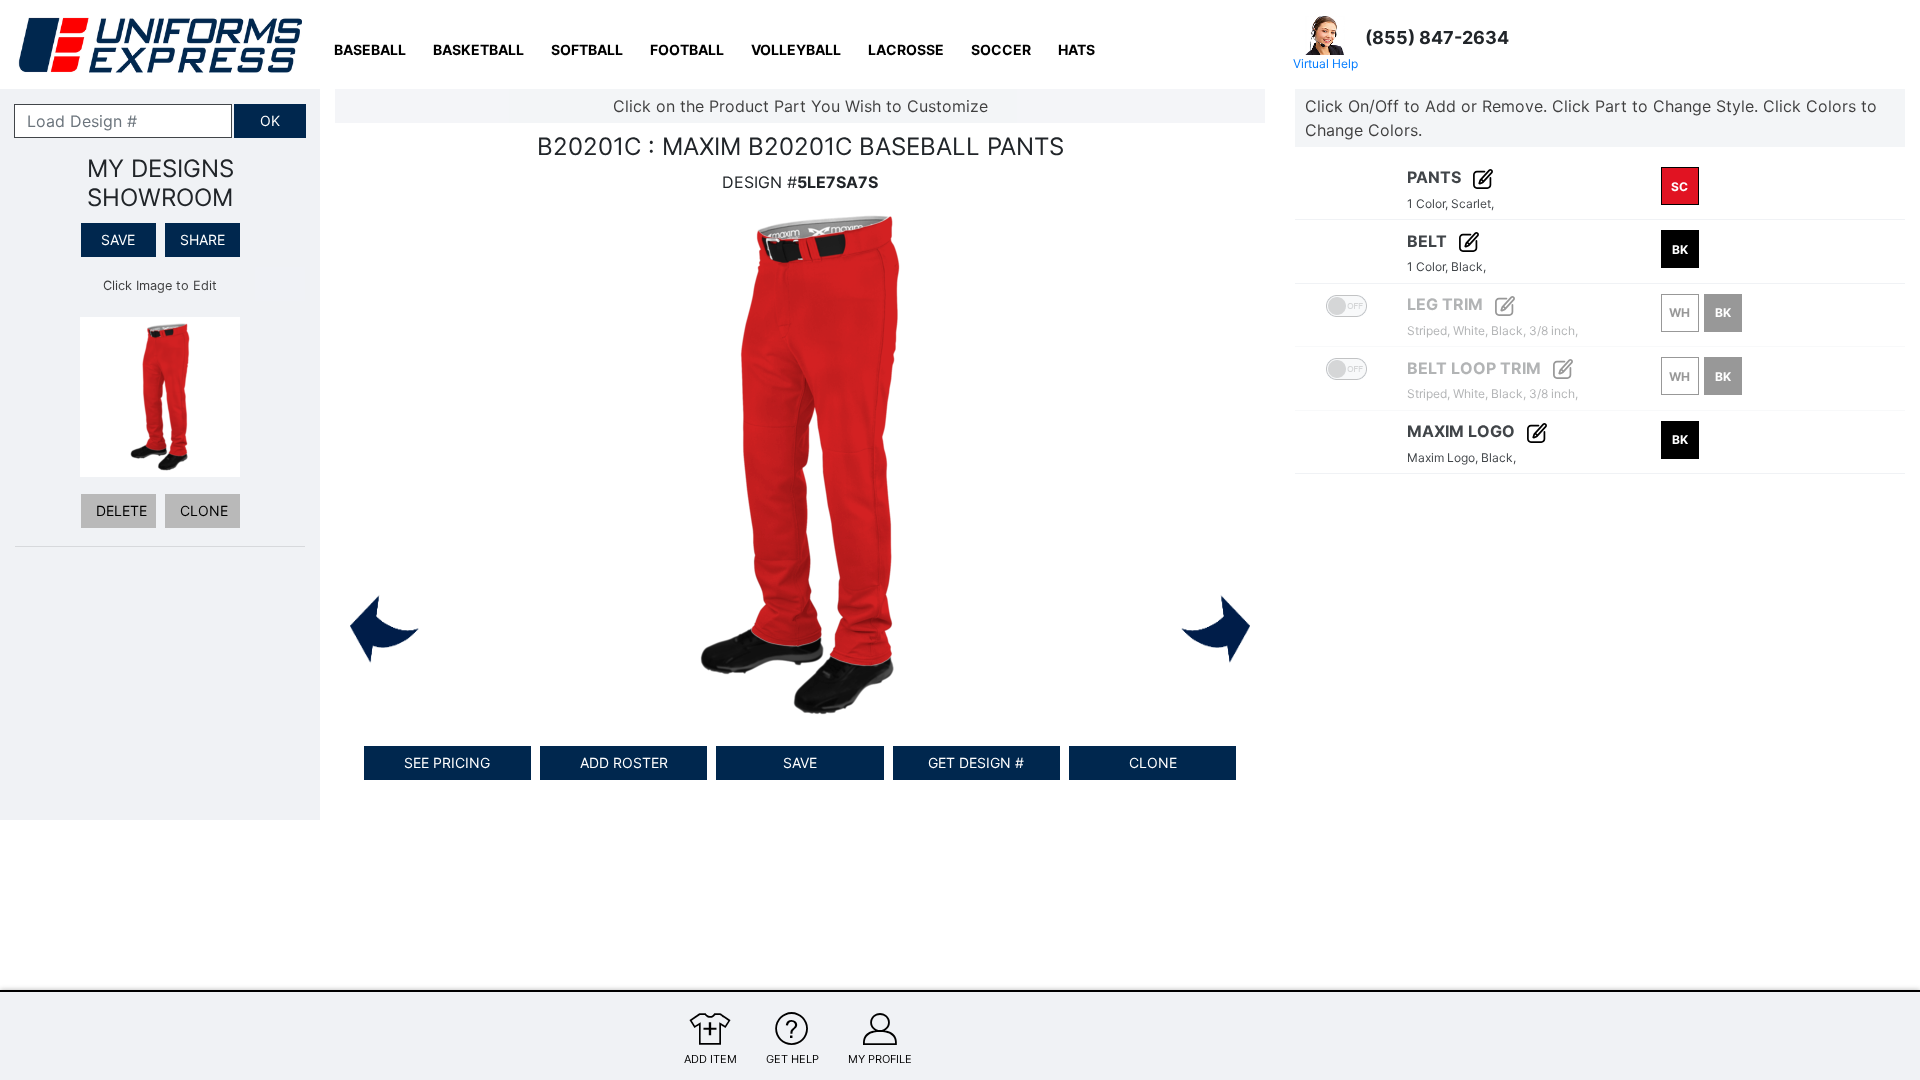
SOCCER (1001, 49)
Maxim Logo (1463, 431)
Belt (1429, 241)
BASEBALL (370, 49)
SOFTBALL (587, 49)
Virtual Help (1325, 63)
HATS (1076, 49)
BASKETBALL (478, 49)
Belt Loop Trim (1476, 368)
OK (270, 120)
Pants (1436, 177)
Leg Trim (1447, 304)
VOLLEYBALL (796, 49)
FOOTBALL (687, 49)
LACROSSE (906, 49)
